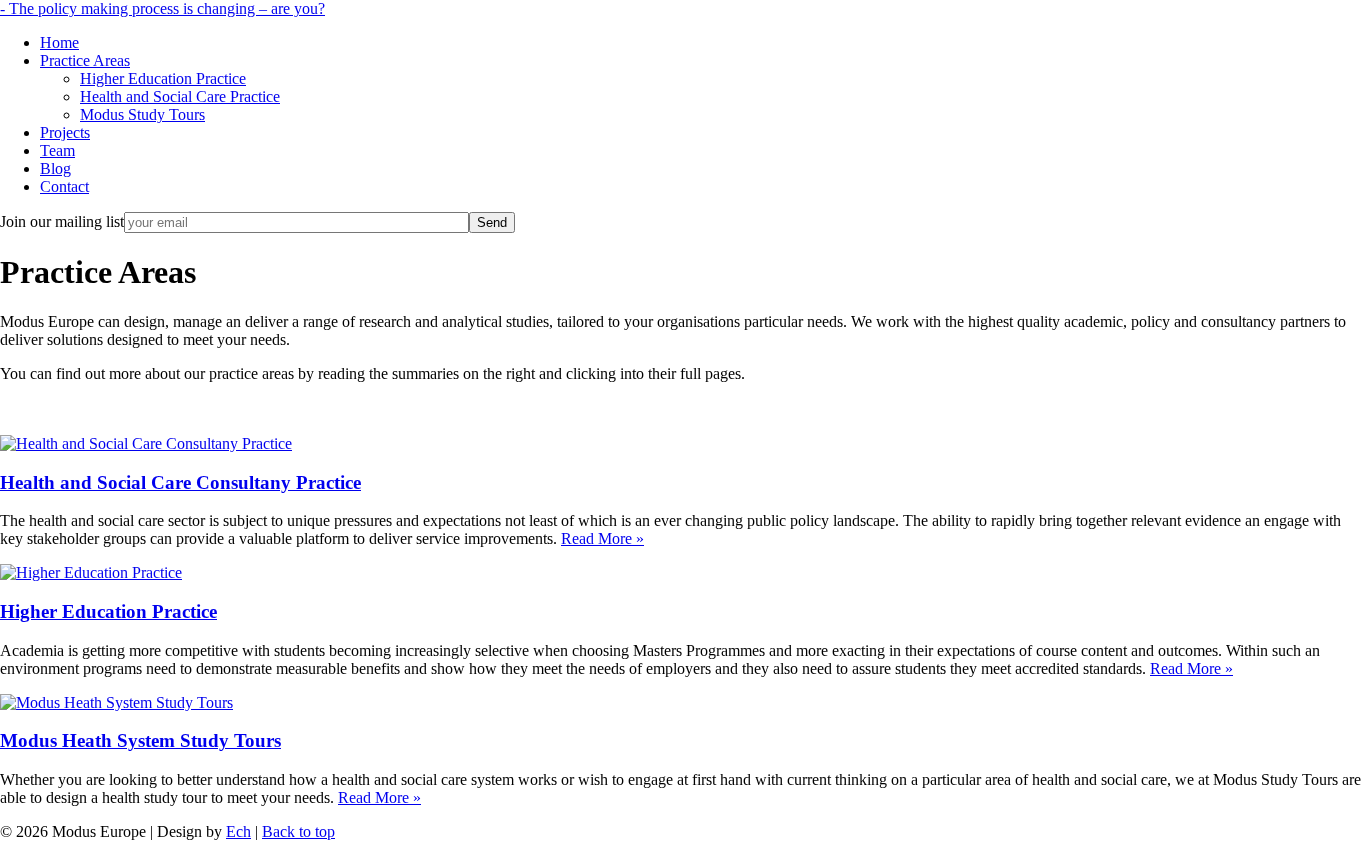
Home (59, 42)
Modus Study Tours (142, 114)
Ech (238, 831)
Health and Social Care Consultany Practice (180, 482)
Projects (65, 132)
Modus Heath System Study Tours (140, 740)
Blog (55, 168)
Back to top (298, 831)
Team (57, 150)
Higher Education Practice (163, 78)
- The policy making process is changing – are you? (162, 8)
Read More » (602, 538)
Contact (64, 186)
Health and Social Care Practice (180, 96)
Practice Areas (85, 60)
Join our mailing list (62, 221)
